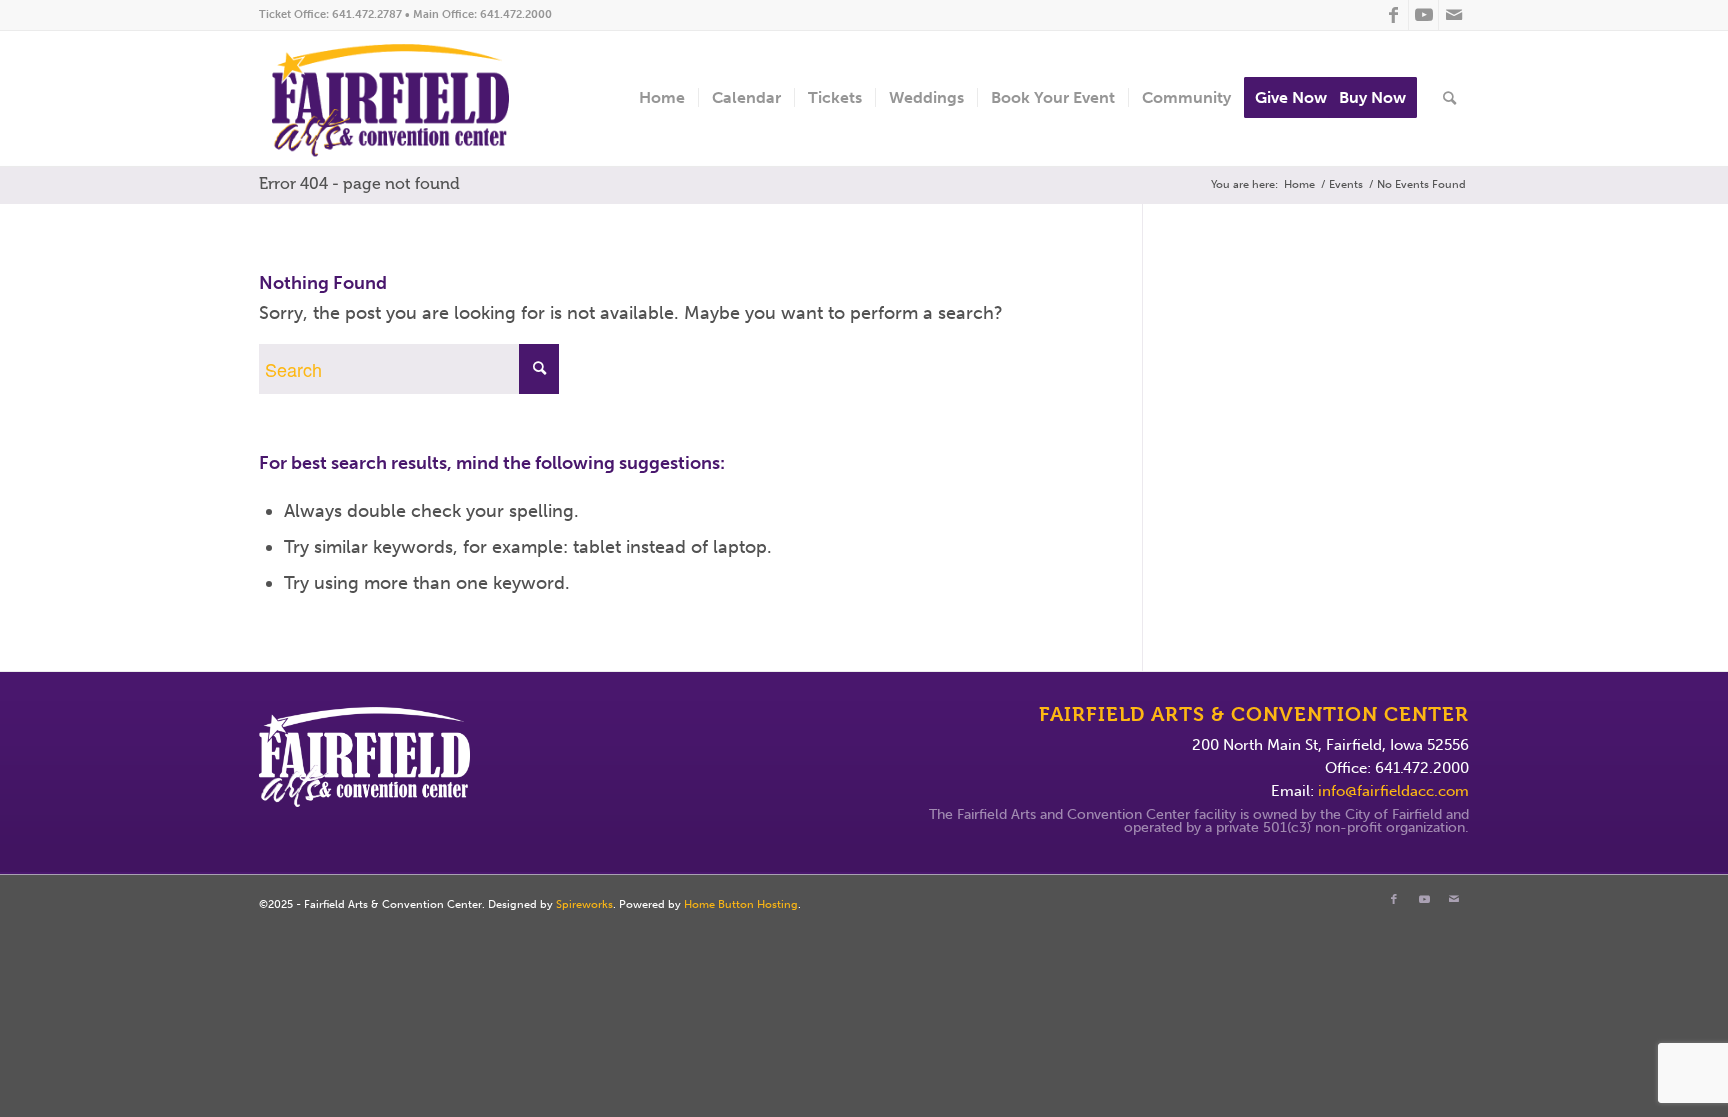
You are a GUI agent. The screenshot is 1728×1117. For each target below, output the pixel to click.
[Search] (1449, 98)
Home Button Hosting (741, 904)
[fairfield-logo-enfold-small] (406, 98)
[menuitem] (662, 98)
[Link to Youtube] (1423, 15)
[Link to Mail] (1454, 15)
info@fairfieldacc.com (1393, 791)
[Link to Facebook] (1393, 15)
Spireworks (584, 904)
